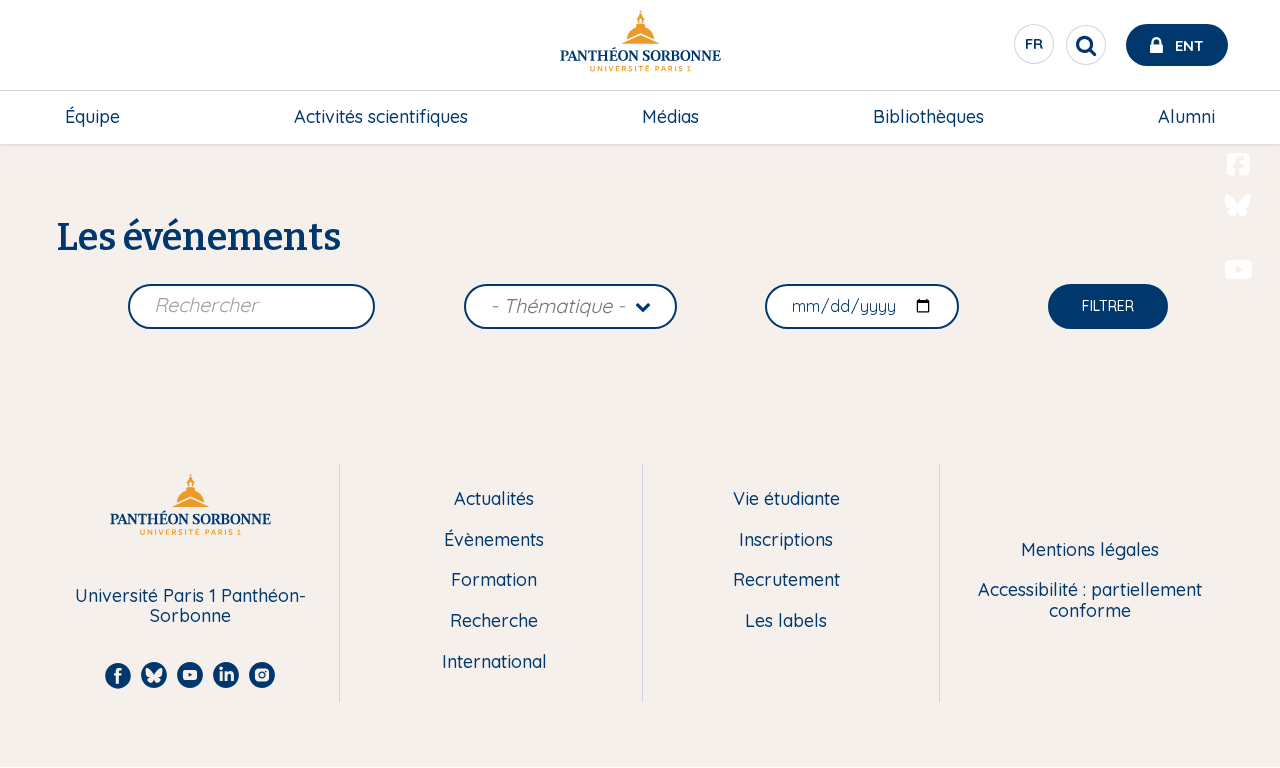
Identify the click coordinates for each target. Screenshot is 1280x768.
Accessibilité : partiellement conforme (1090, 600)
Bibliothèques (928, 116)
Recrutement (786, 580)
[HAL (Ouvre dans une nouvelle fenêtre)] (1238, 311)
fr (1035, 49)
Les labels (786, 621)
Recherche (494, 621)
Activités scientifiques (381, 116)
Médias (670, 116)
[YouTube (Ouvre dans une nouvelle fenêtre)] (1238, 270)
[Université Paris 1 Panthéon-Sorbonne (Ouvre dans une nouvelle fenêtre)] (640, 45)
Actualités (494, 499)
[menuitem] (92, 117)
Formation (494, 580)
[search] (1086, 45)
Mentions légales (1090, 550)
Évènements (494, 540)
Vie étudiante (786, 499)
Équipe (92, 116)
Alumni (1186, 116)
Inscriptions (786, 540)
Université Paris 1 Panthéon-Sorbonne (190, 606)
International (494, 662)
